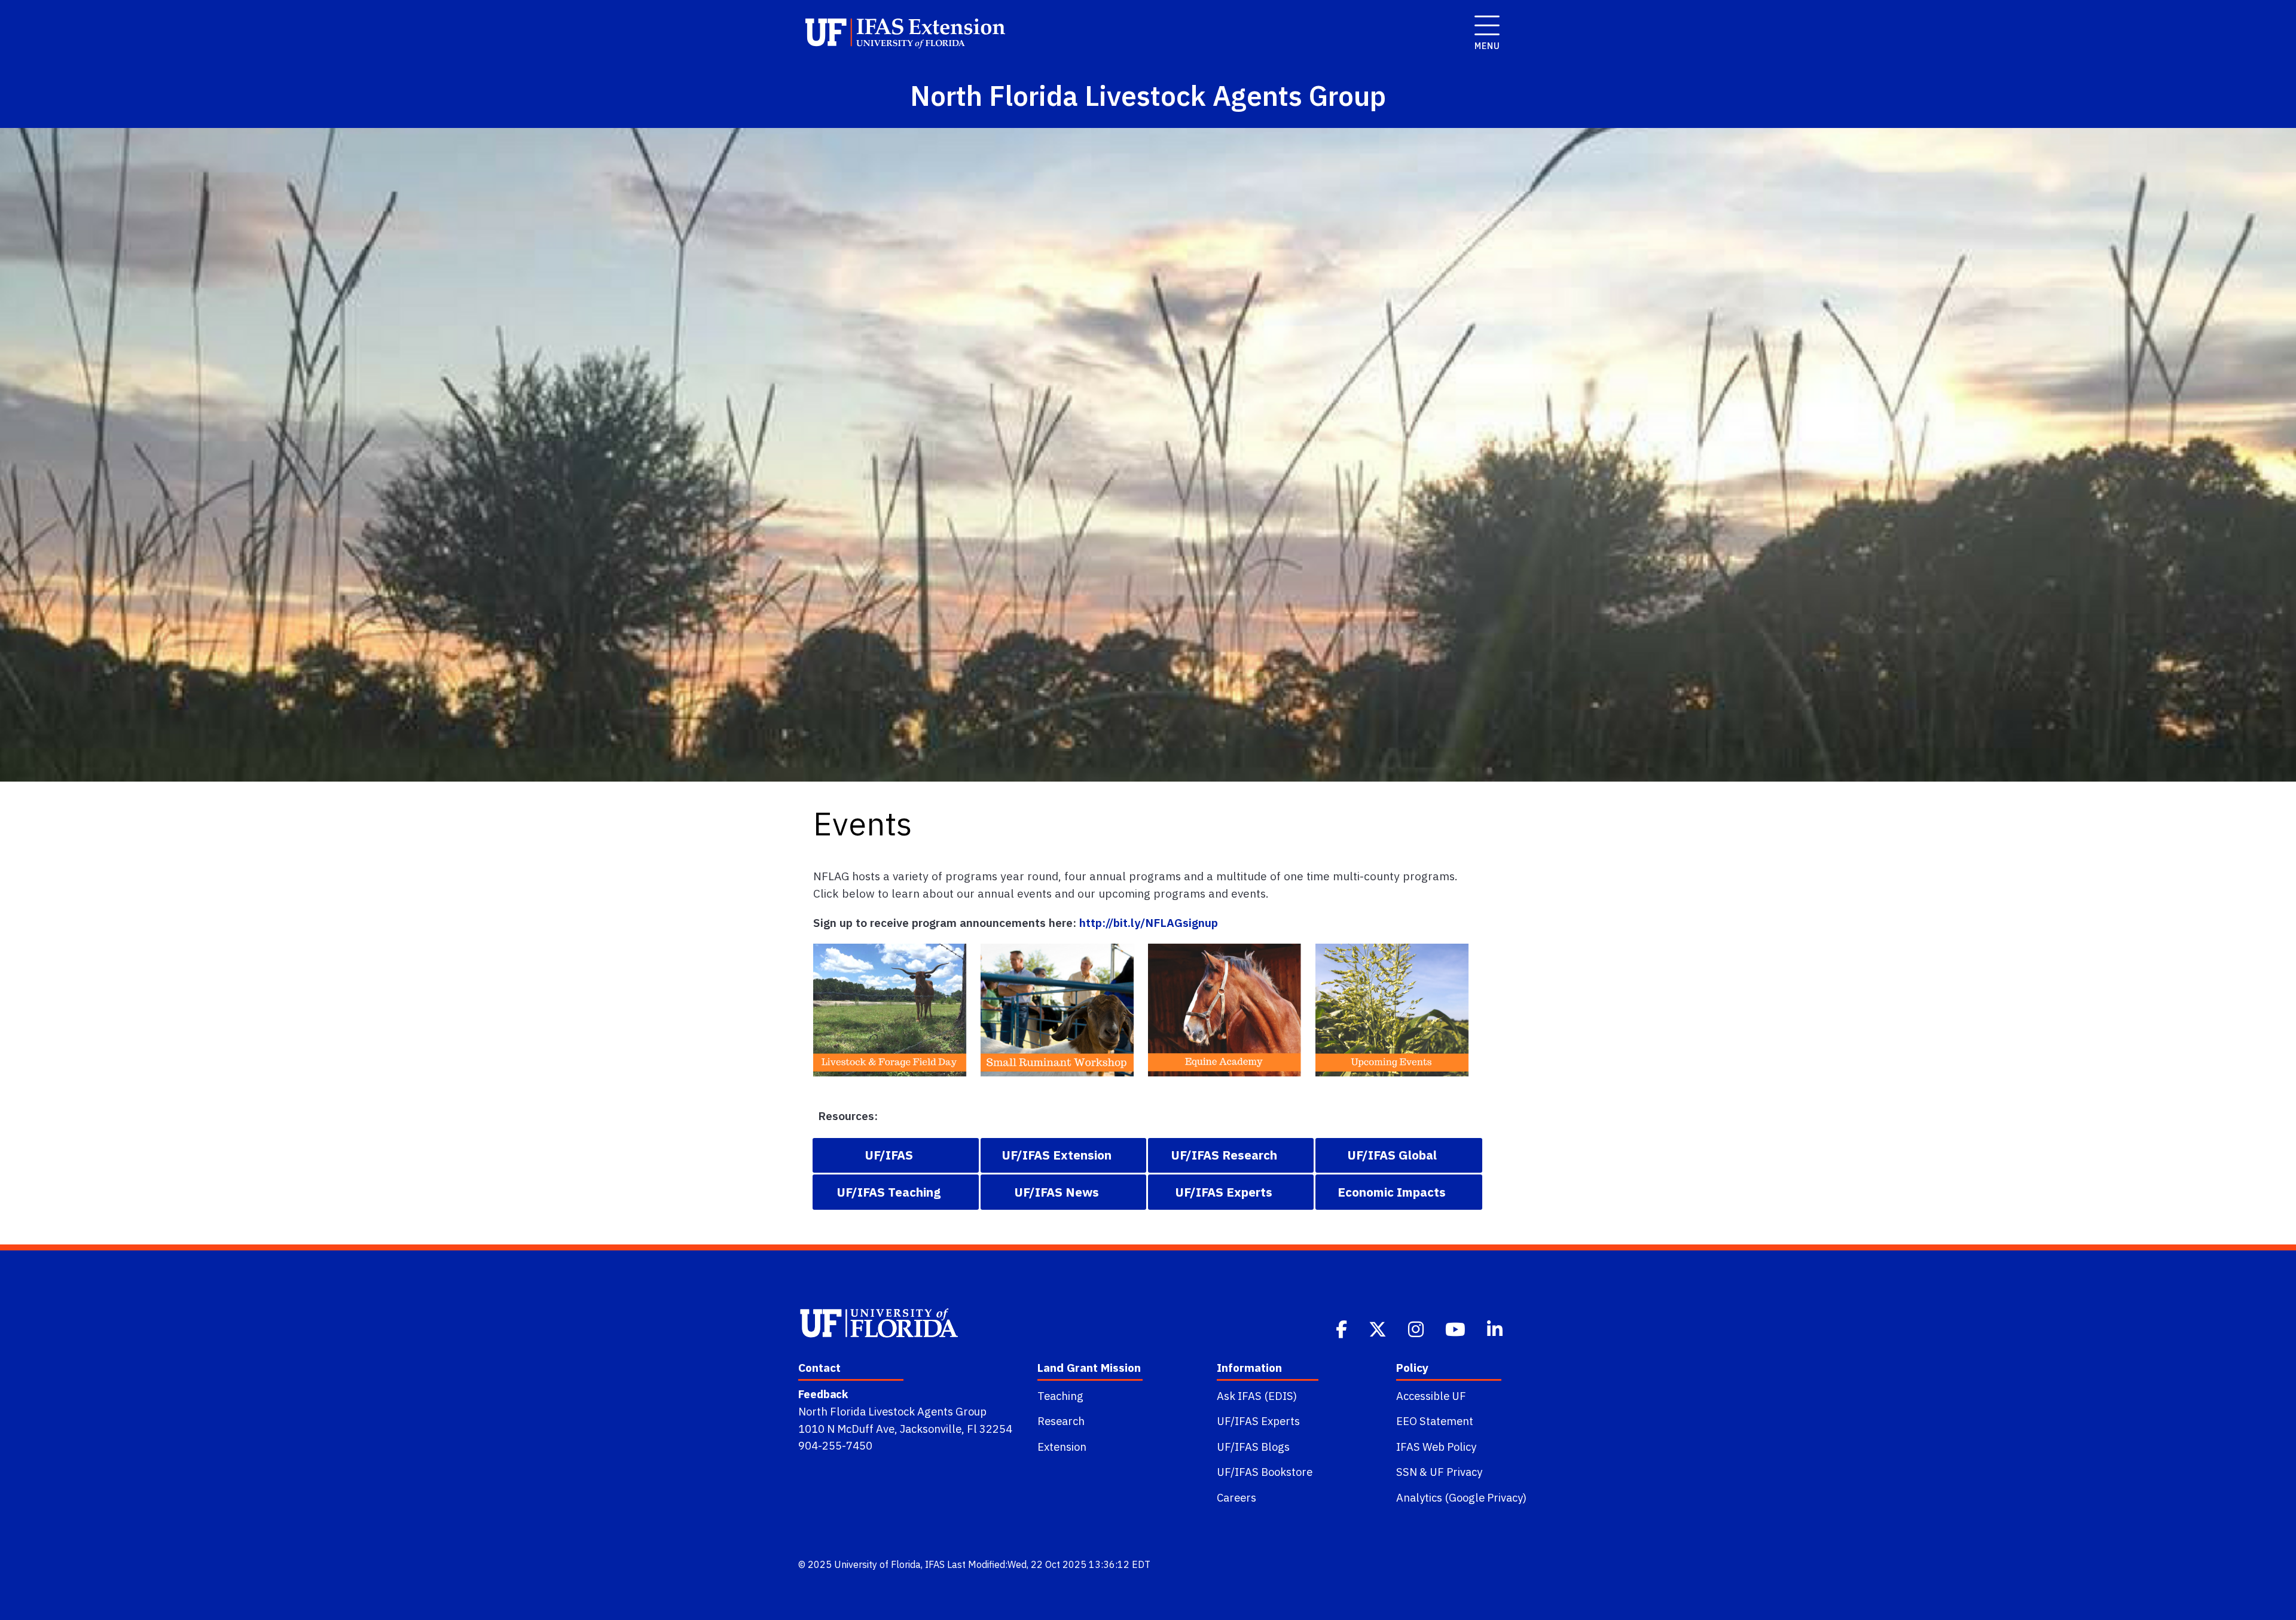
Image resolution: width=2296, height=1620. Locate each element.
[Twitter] (1379, 1328)
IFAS (935, 1564)
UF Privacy (1456, 1472)
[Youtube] (1457, 1328)
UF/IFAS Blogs (1253, 1447)
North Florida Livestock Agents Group (892, 1411)
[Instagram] (1417, 1328)
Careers (1236, 1497)
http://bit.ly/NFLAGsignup (1149, 922)
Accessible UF (1431, 1396)
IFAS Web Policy (1436, 1447)
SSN (1407, 1472)
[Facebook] (1343, 1328)
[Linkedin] (1496, 1328)
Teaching (1060, 1396)
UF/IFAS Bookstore (1265, 1472)
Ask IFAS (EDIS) (1257, 1396)
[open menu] (1483, 19)
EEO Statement (1435, 1421)
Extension (1062, 1447)
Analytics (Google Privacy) (1461, 1497)
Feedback (823, 1394)
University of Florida (877, 1564)
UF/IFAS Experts (1258, 1421)
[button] (896, 1155)
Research (1061, 1421)
